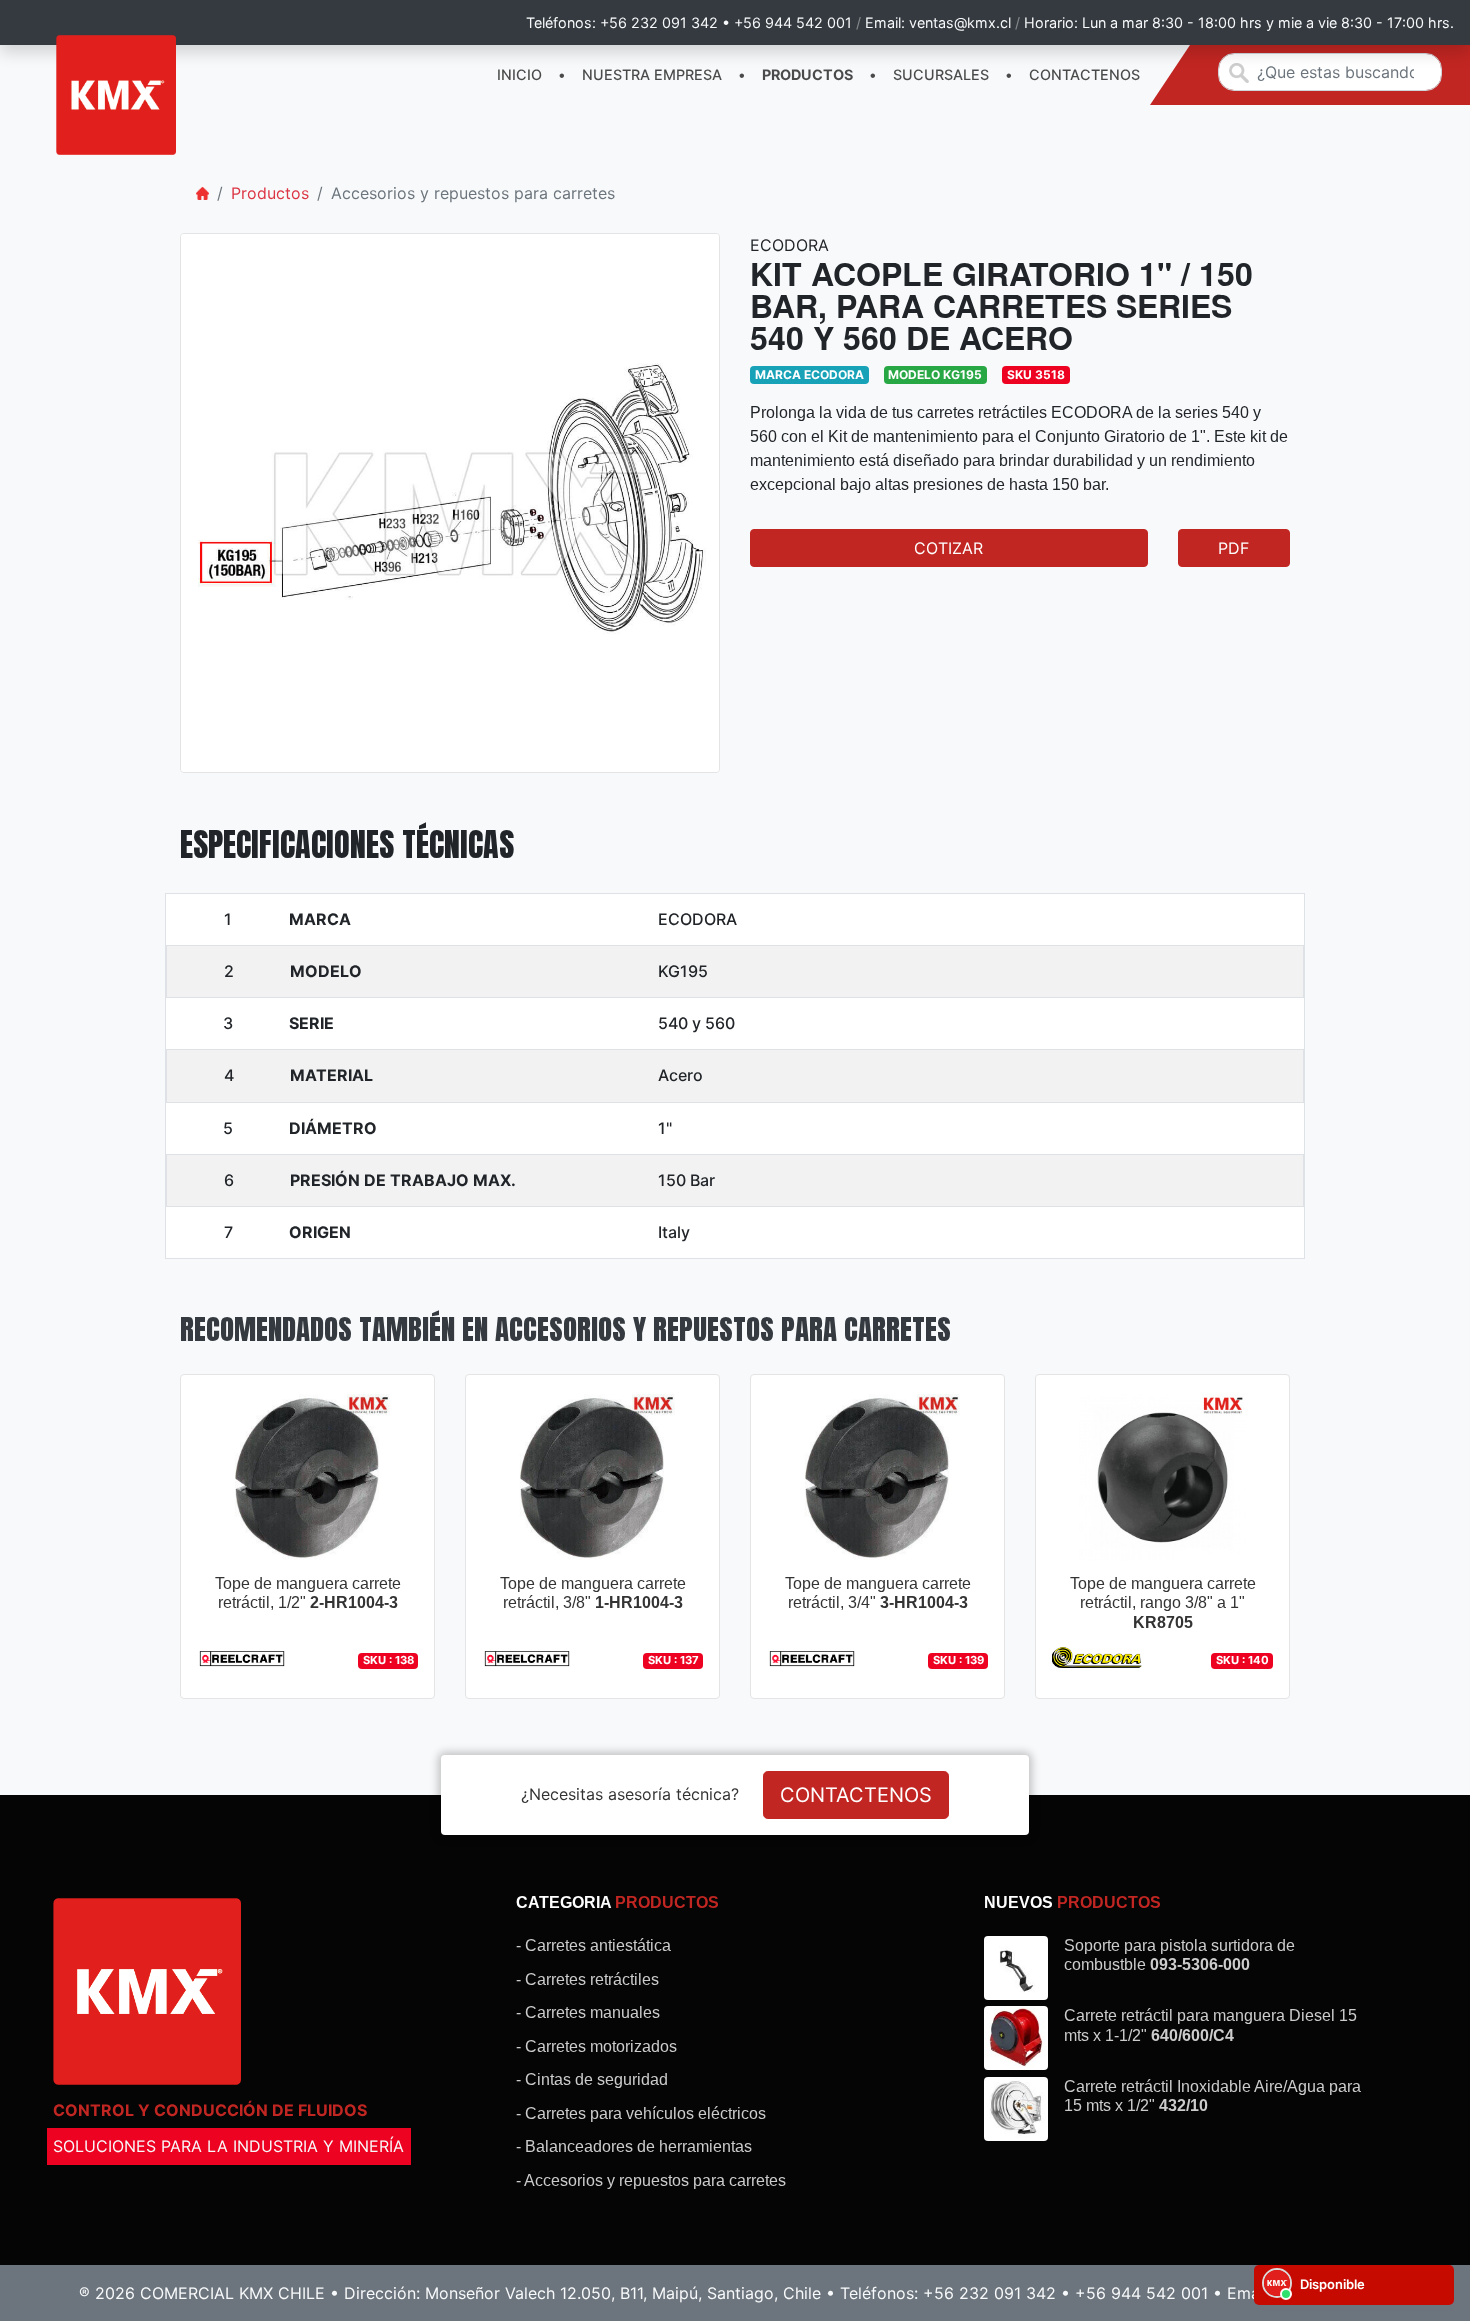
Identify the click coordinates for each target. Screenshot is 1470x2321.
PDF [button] (1233, 548)
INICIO (519, 74)
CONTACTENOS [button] (856, 1795)
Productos (270, 193)
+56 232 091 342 (659, 22)
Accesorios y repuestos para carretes (473, 193)
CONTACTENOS (1084, 74)
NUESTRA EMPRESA (652, 74)
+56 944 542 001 (793, 22)
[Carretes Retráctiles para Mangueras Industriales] (116, 95)
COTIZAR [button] (948, 548)
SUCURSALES (941, 74)
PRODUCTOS (807, 74)
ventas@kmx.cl (960, 22)
